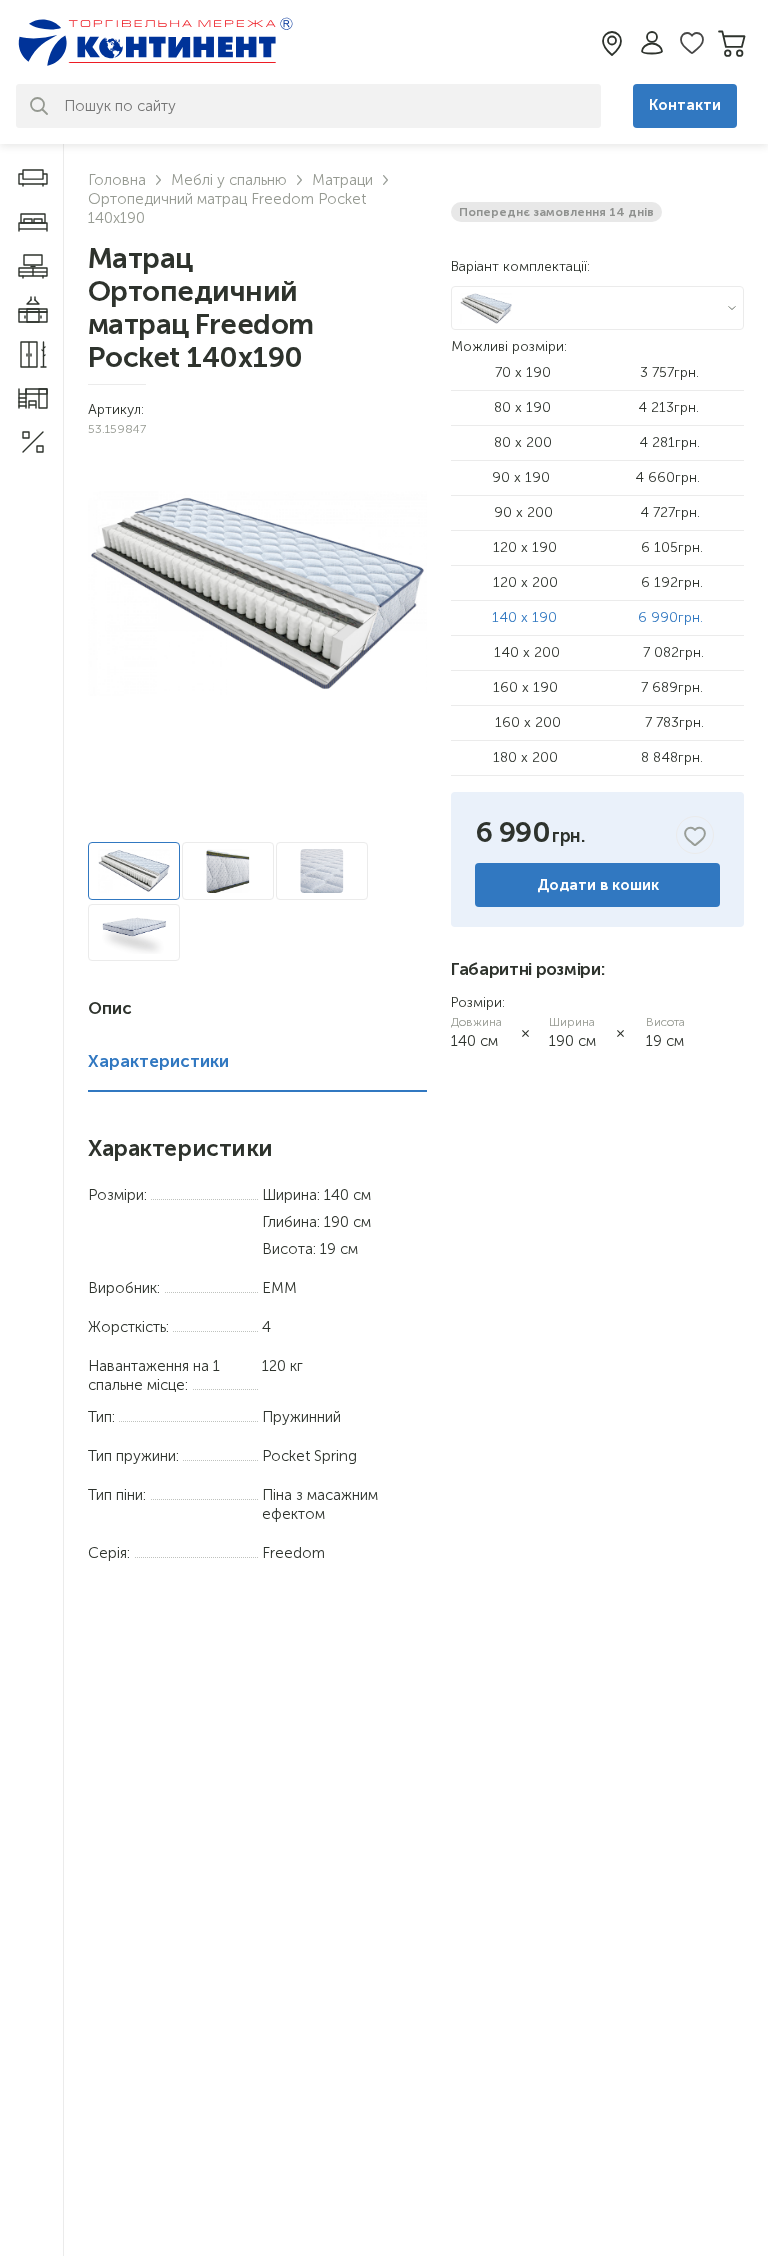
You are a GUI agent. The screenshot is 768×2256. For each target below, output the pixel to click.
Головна (117, 180)
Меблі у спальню (229, 180)
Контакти (685, 105)
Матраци (342, 180)
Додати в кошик (598, 885)
